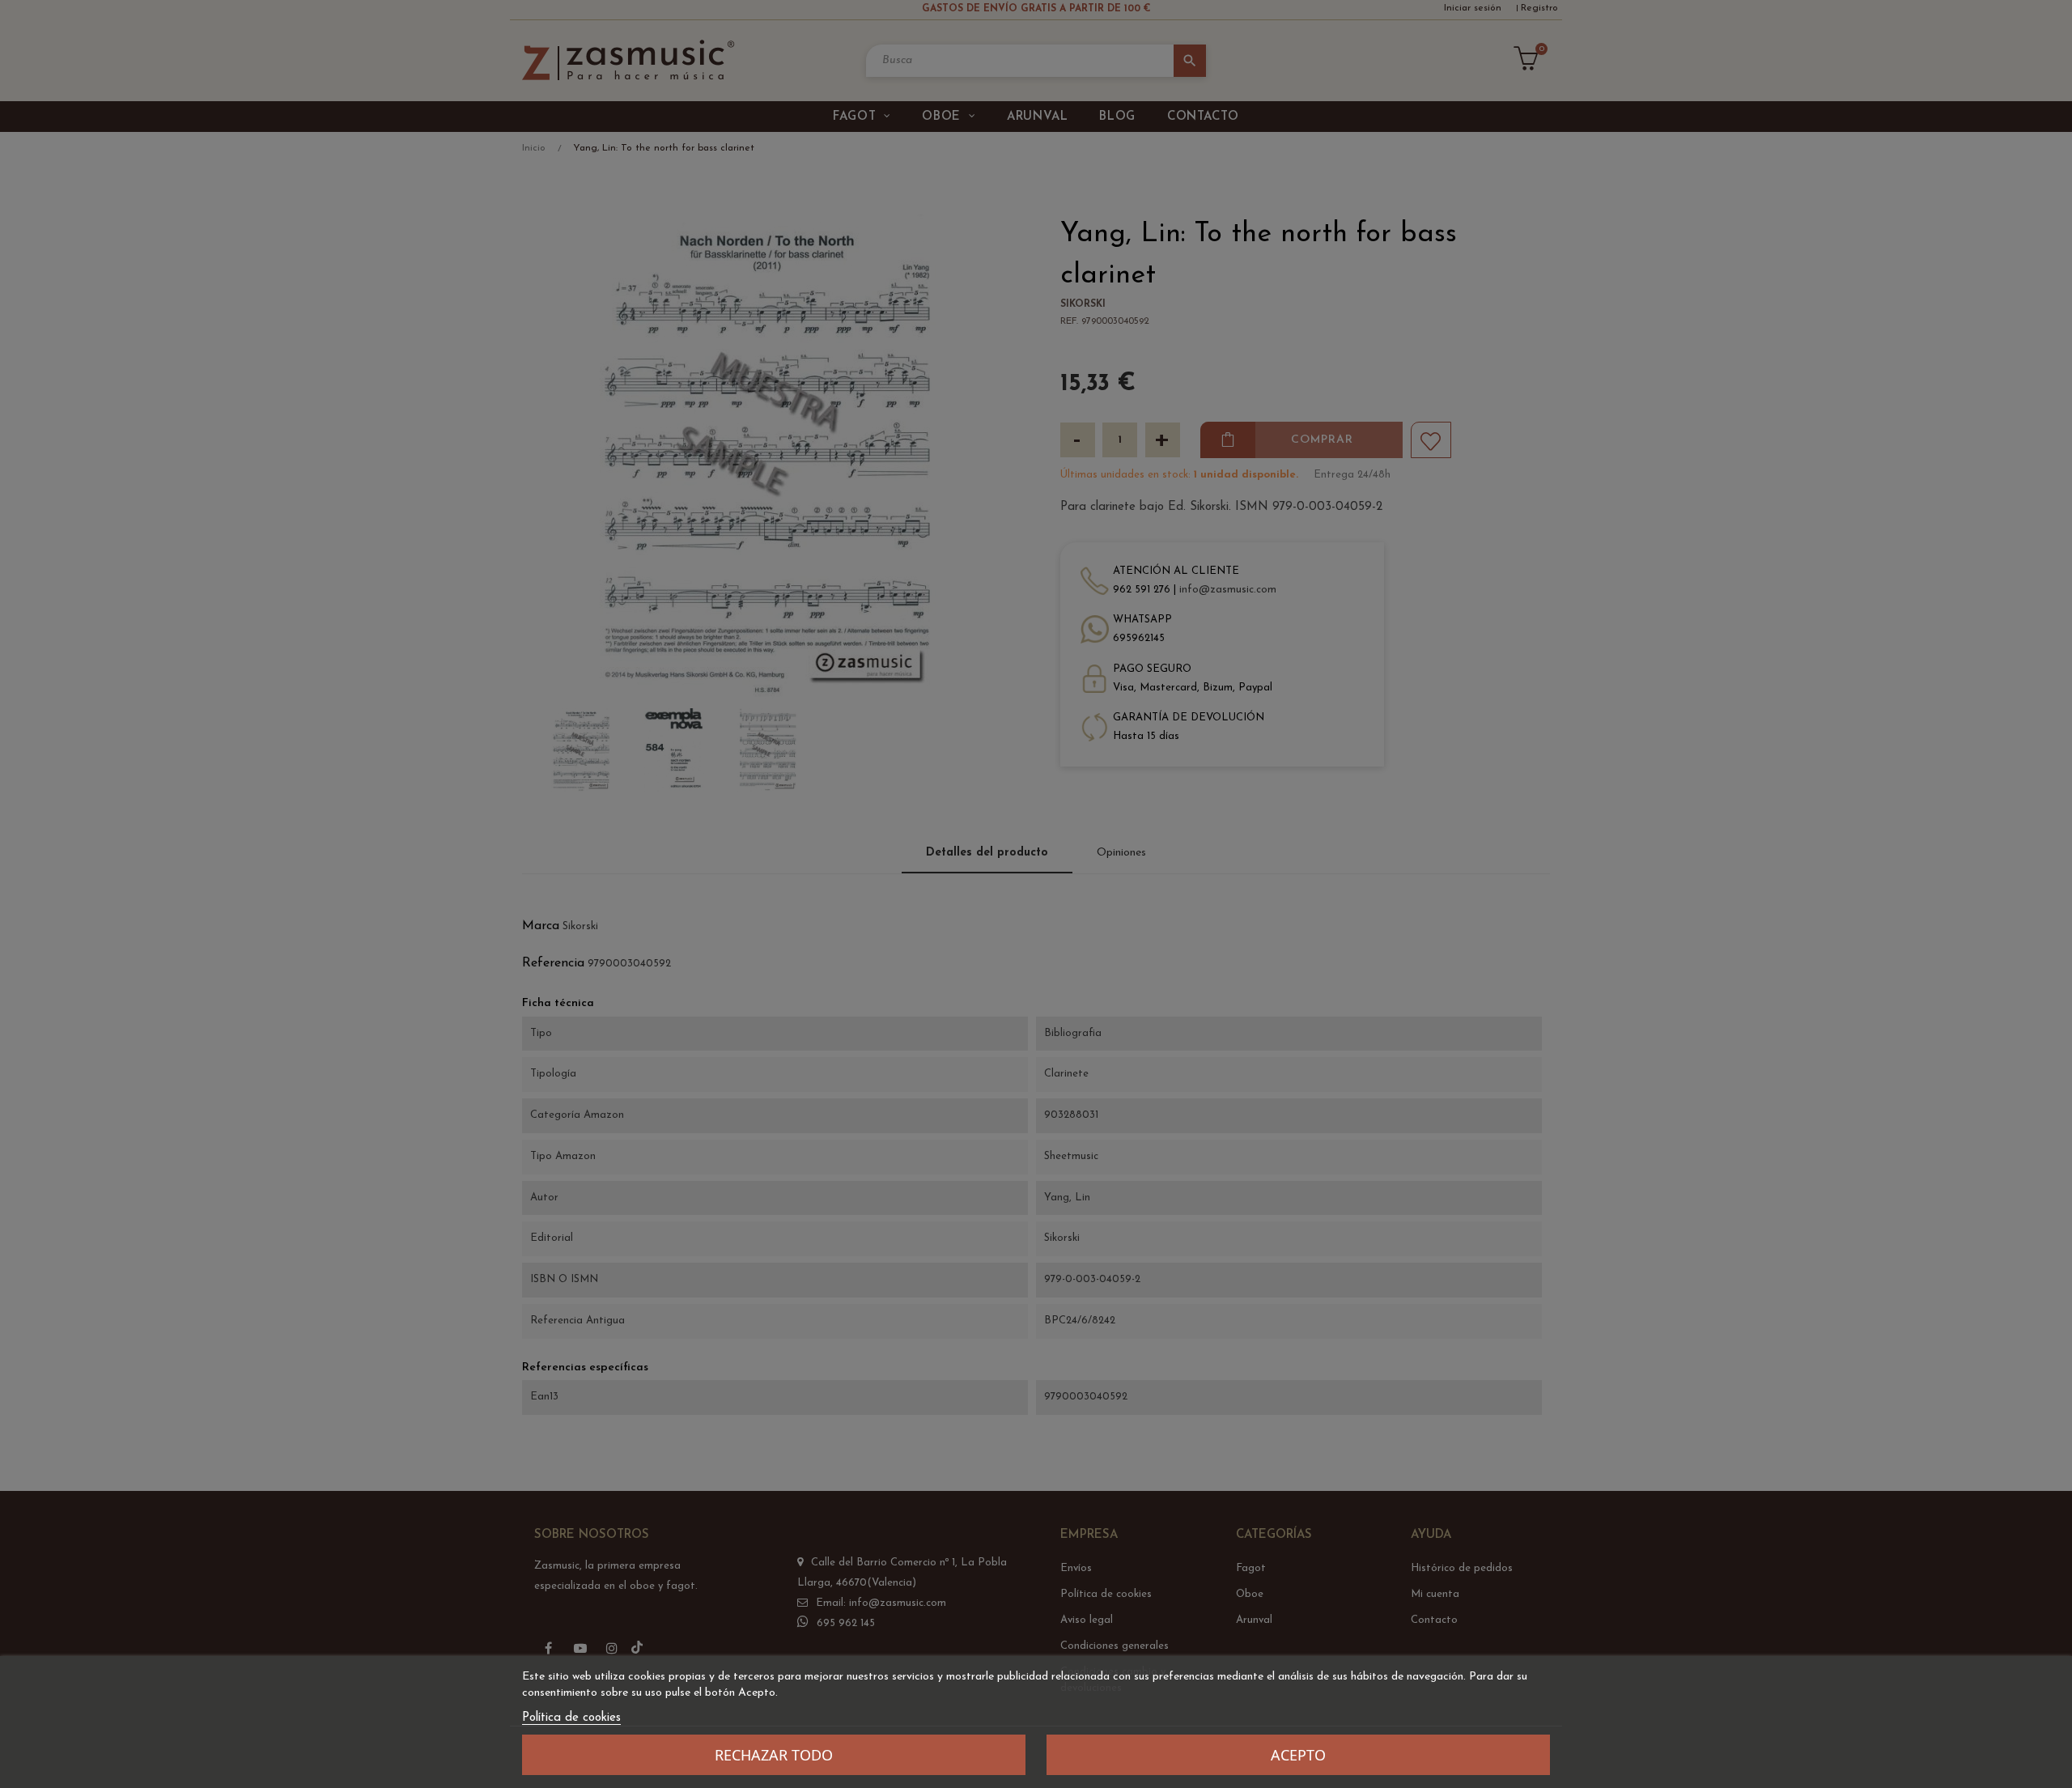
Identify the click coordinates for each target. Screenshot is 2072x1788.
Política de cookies (571, 1718)
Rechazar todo (774, 1755)
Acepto (1298, 1755)
